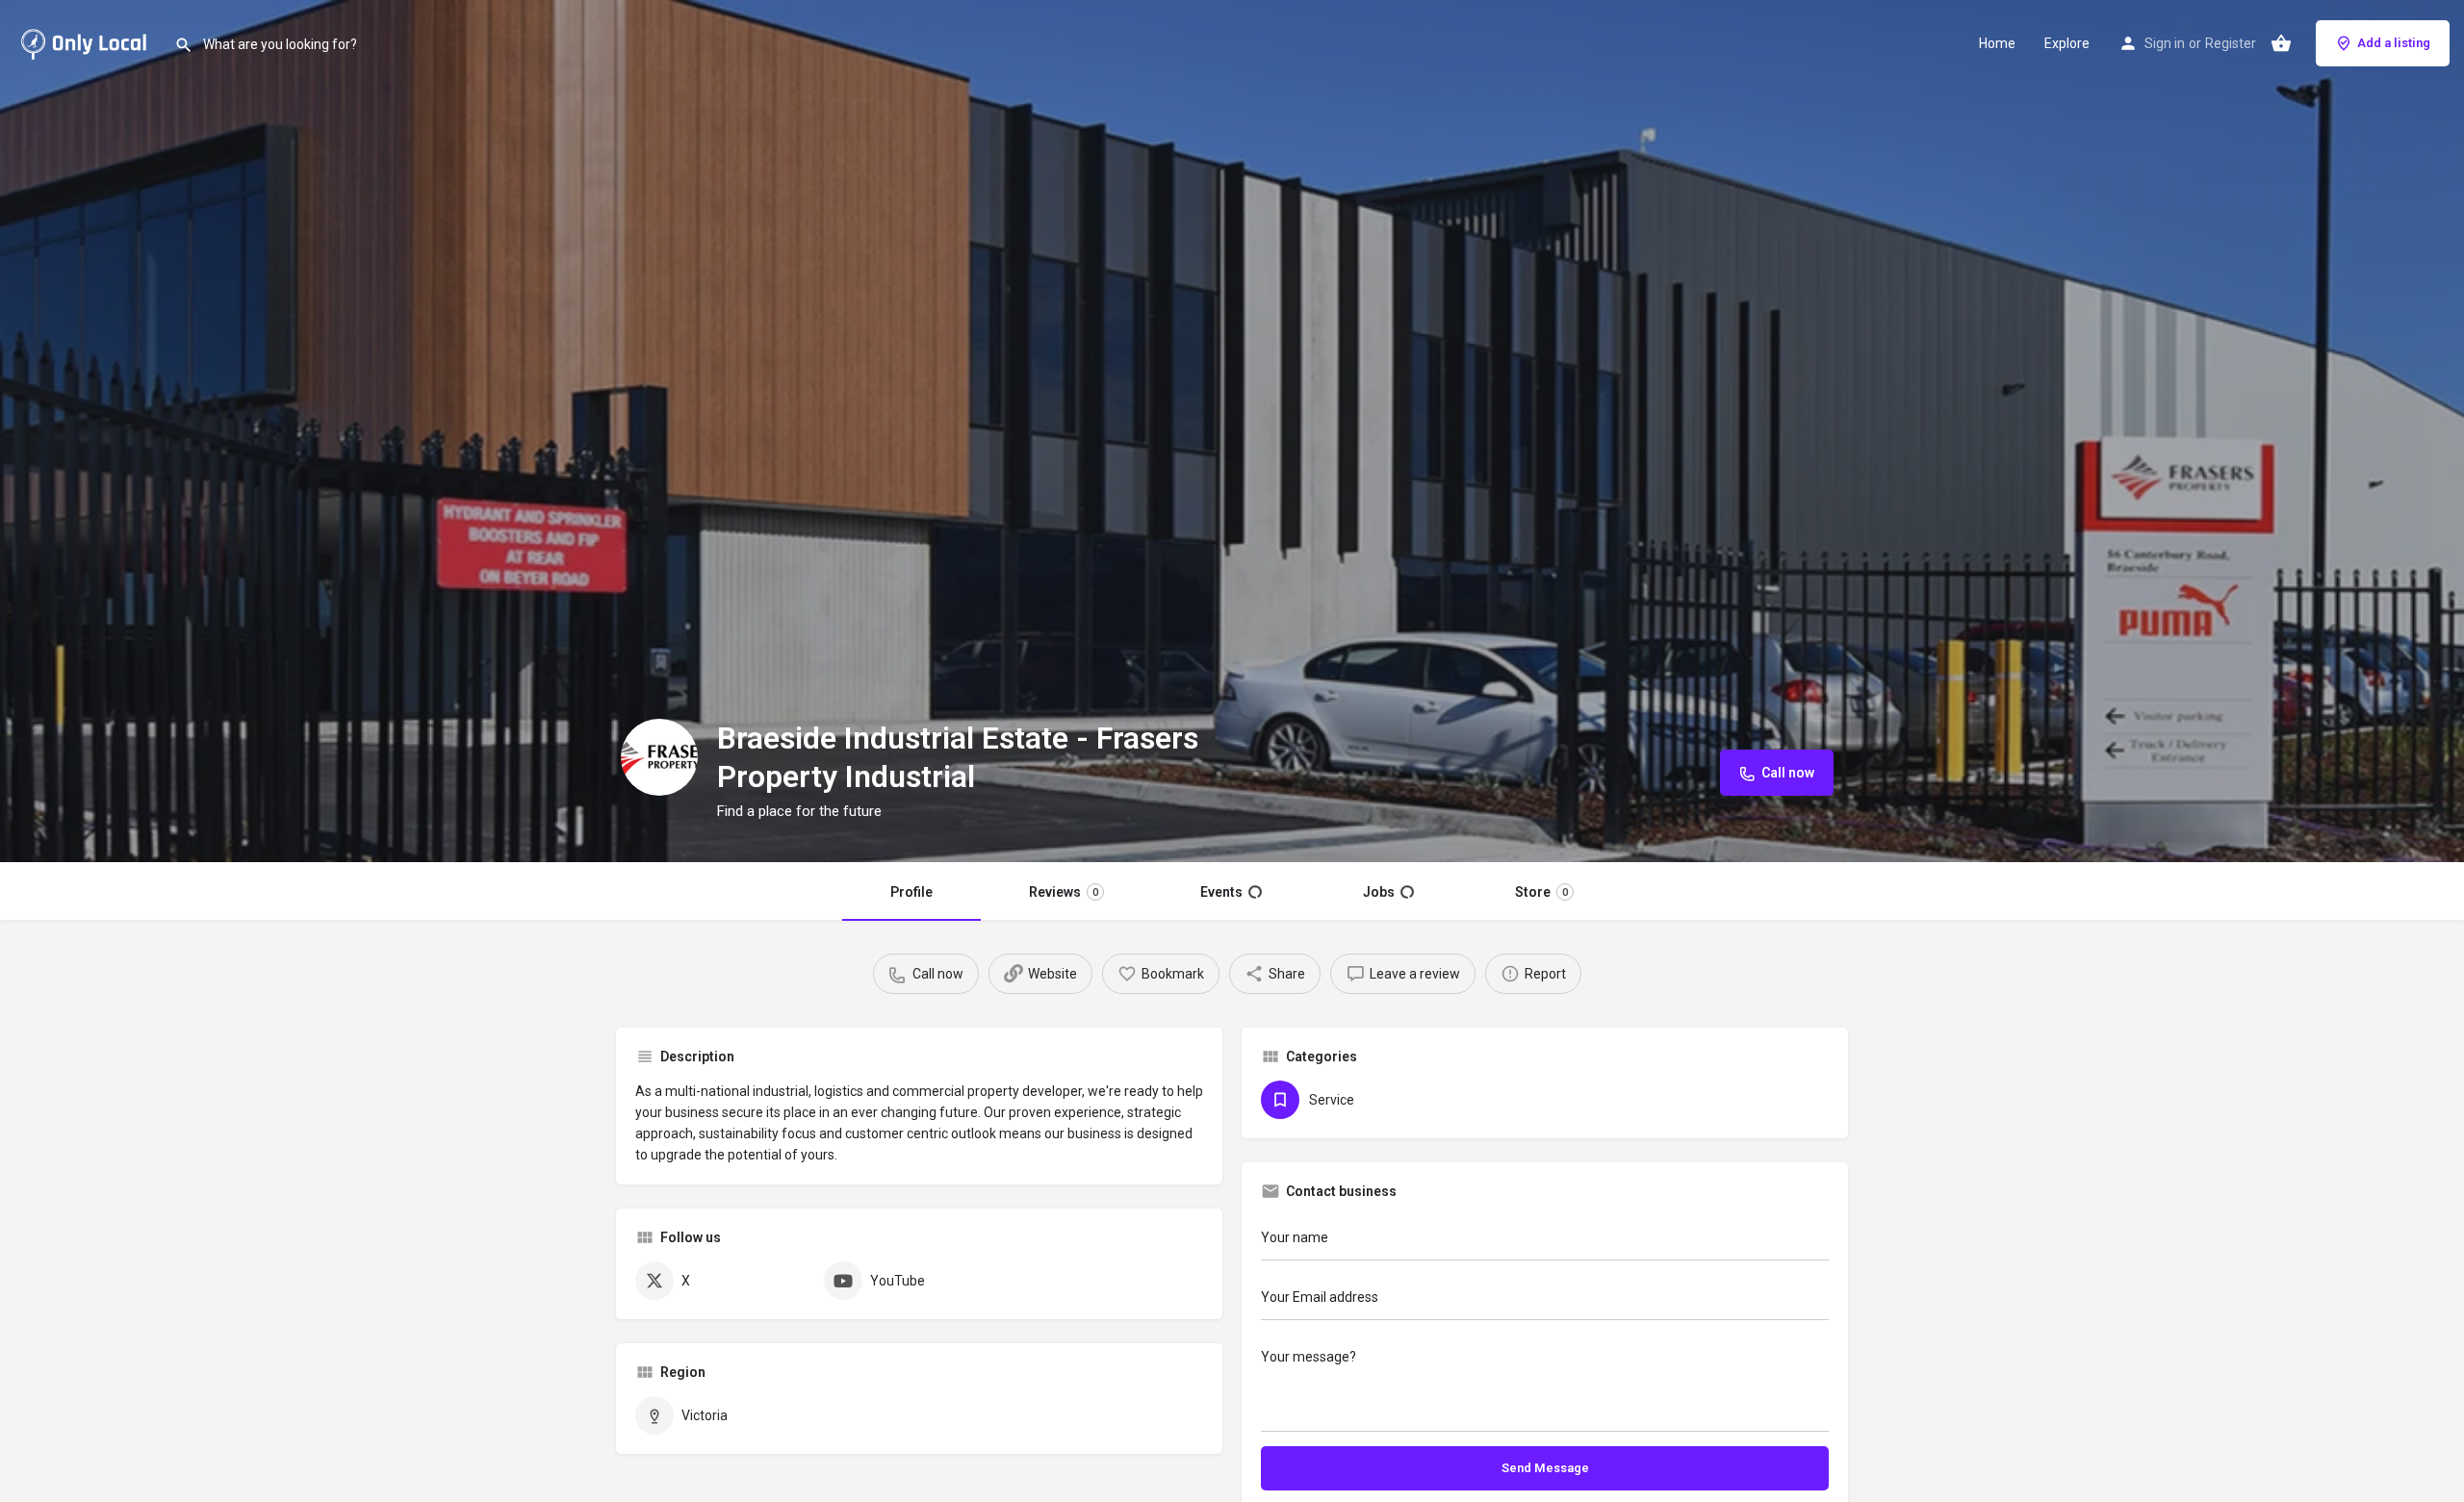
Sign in (2165, 43)
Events (1231, 892)
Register (2231, 43)
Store (1540, 892)
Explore (2067, 43)
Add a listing (2394, 43)
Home (1997, 43)
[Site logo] (87, 41)
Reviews (1065, 892)
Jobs (1387, 892)
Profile (912, 892)
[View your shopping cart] (2281, 43)
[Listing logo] (659, 757)
